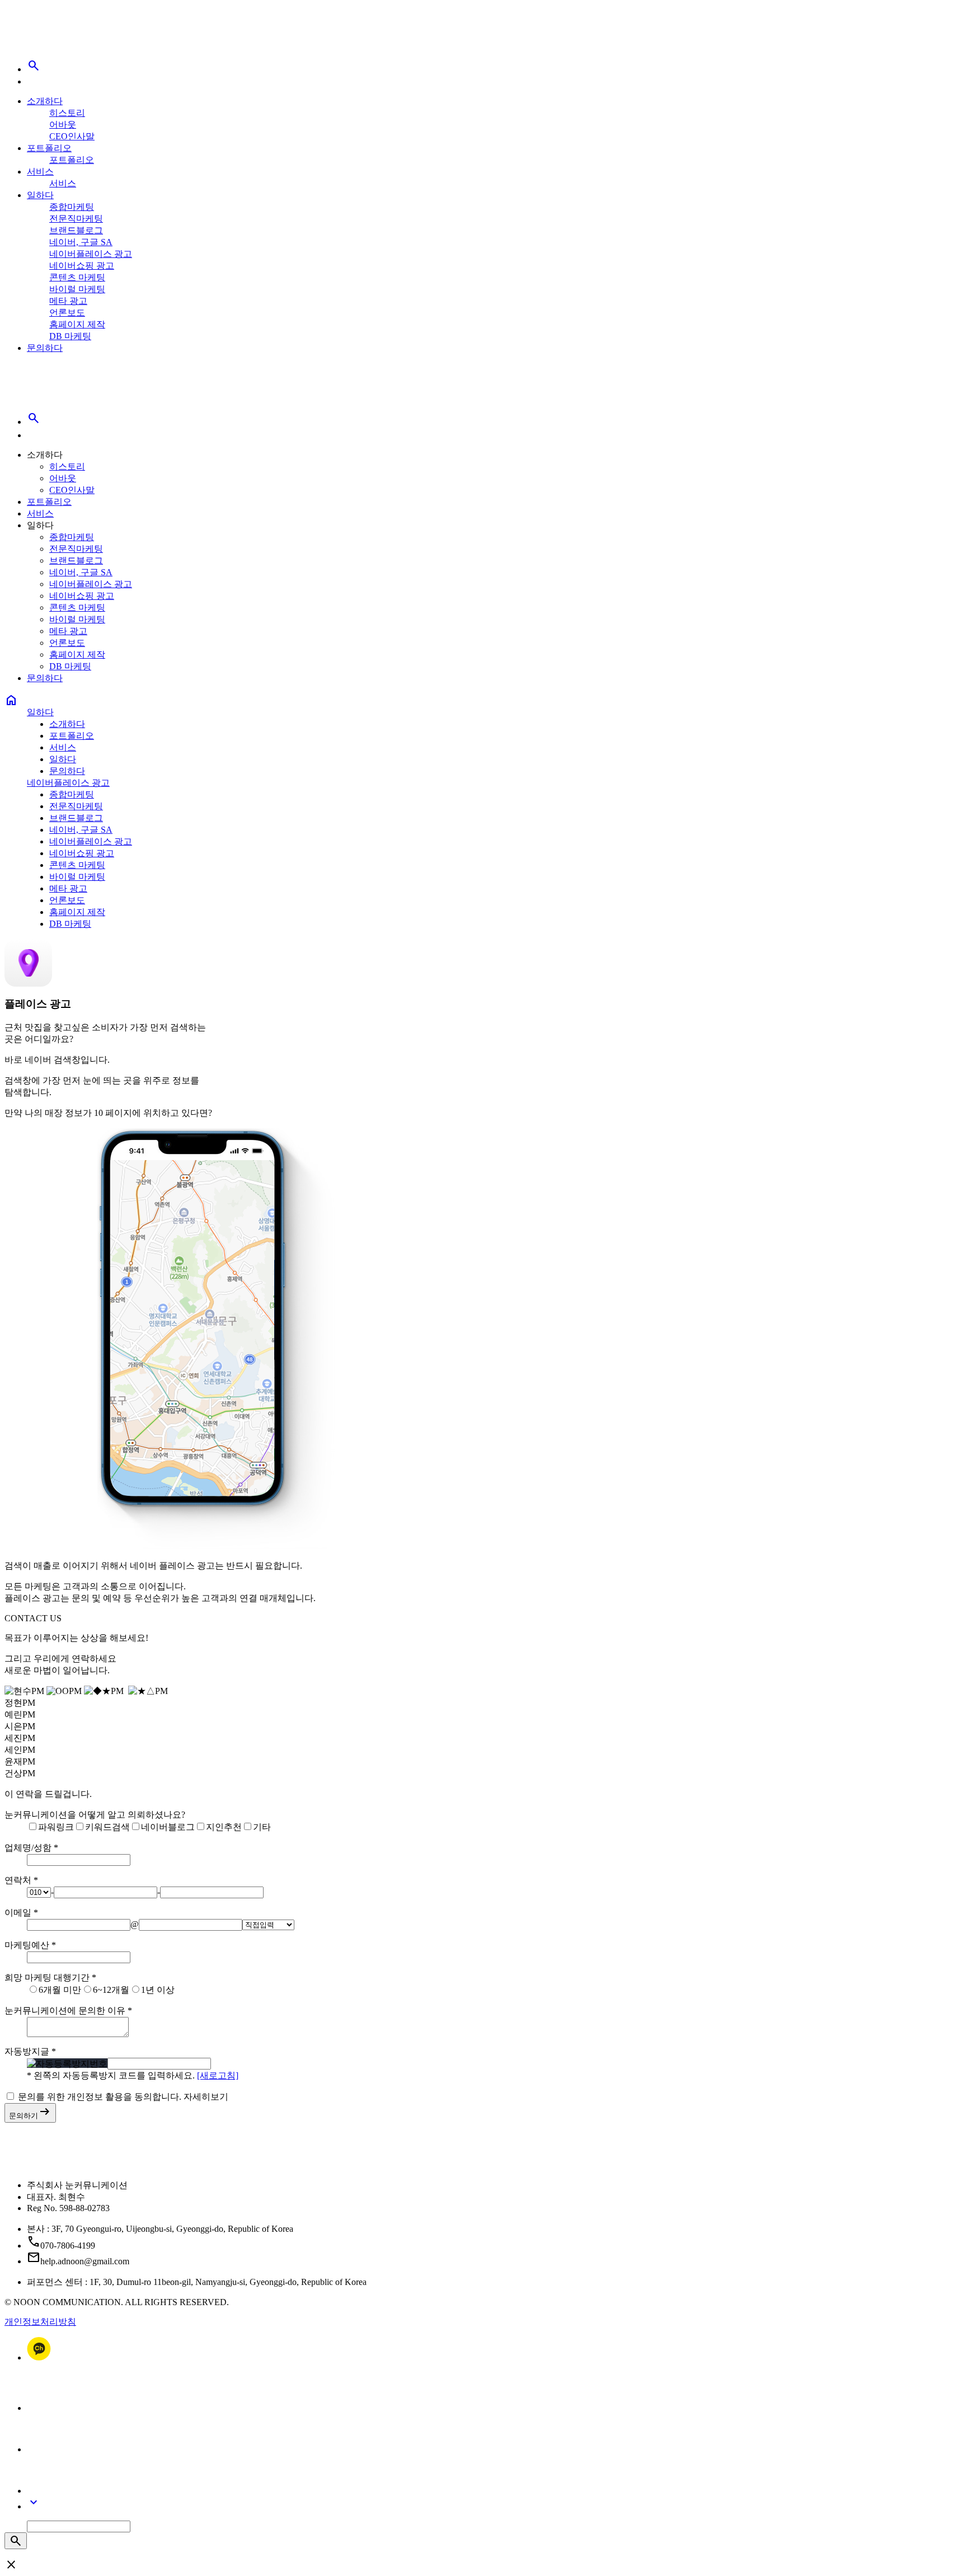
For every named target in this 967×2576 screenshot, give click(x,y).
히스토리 (67, 113)
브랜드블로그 (76, 230)
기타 (262, 1827)
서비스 (40, 172)
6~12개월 (111, 1990)
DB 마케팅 (70, 336)
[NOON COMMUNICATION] (42, 40)
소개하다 (45, 101)
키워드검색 (107, 1827)
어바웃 (63, 125)
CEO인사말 (72, 136)
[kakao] (39, 2357)
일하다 (40, 195)
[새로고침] (218, 2075)
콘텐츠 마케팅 (77, 277)
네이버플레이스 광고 (91, 254)
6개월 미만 (60, 1990)
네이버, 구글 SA (81, 242)
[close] (34, 435)
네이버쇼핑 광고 (82, 266)
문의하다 (45, 348)
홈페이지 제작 (77, 324)
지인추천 (224, 1827)
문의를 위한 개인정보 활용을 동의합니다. (100, 2097)
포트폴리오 (49, 148)
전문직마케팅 (76, 219)
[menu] (34, 81)
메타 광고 (68, 301)
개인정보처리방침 (40, 2322)
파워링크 (56, 1827)
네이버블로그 (168, 1827)
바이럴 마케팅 (77, 289)
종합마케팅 (72, 207)
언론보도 (67, 313)
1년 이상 (158, 1990)
